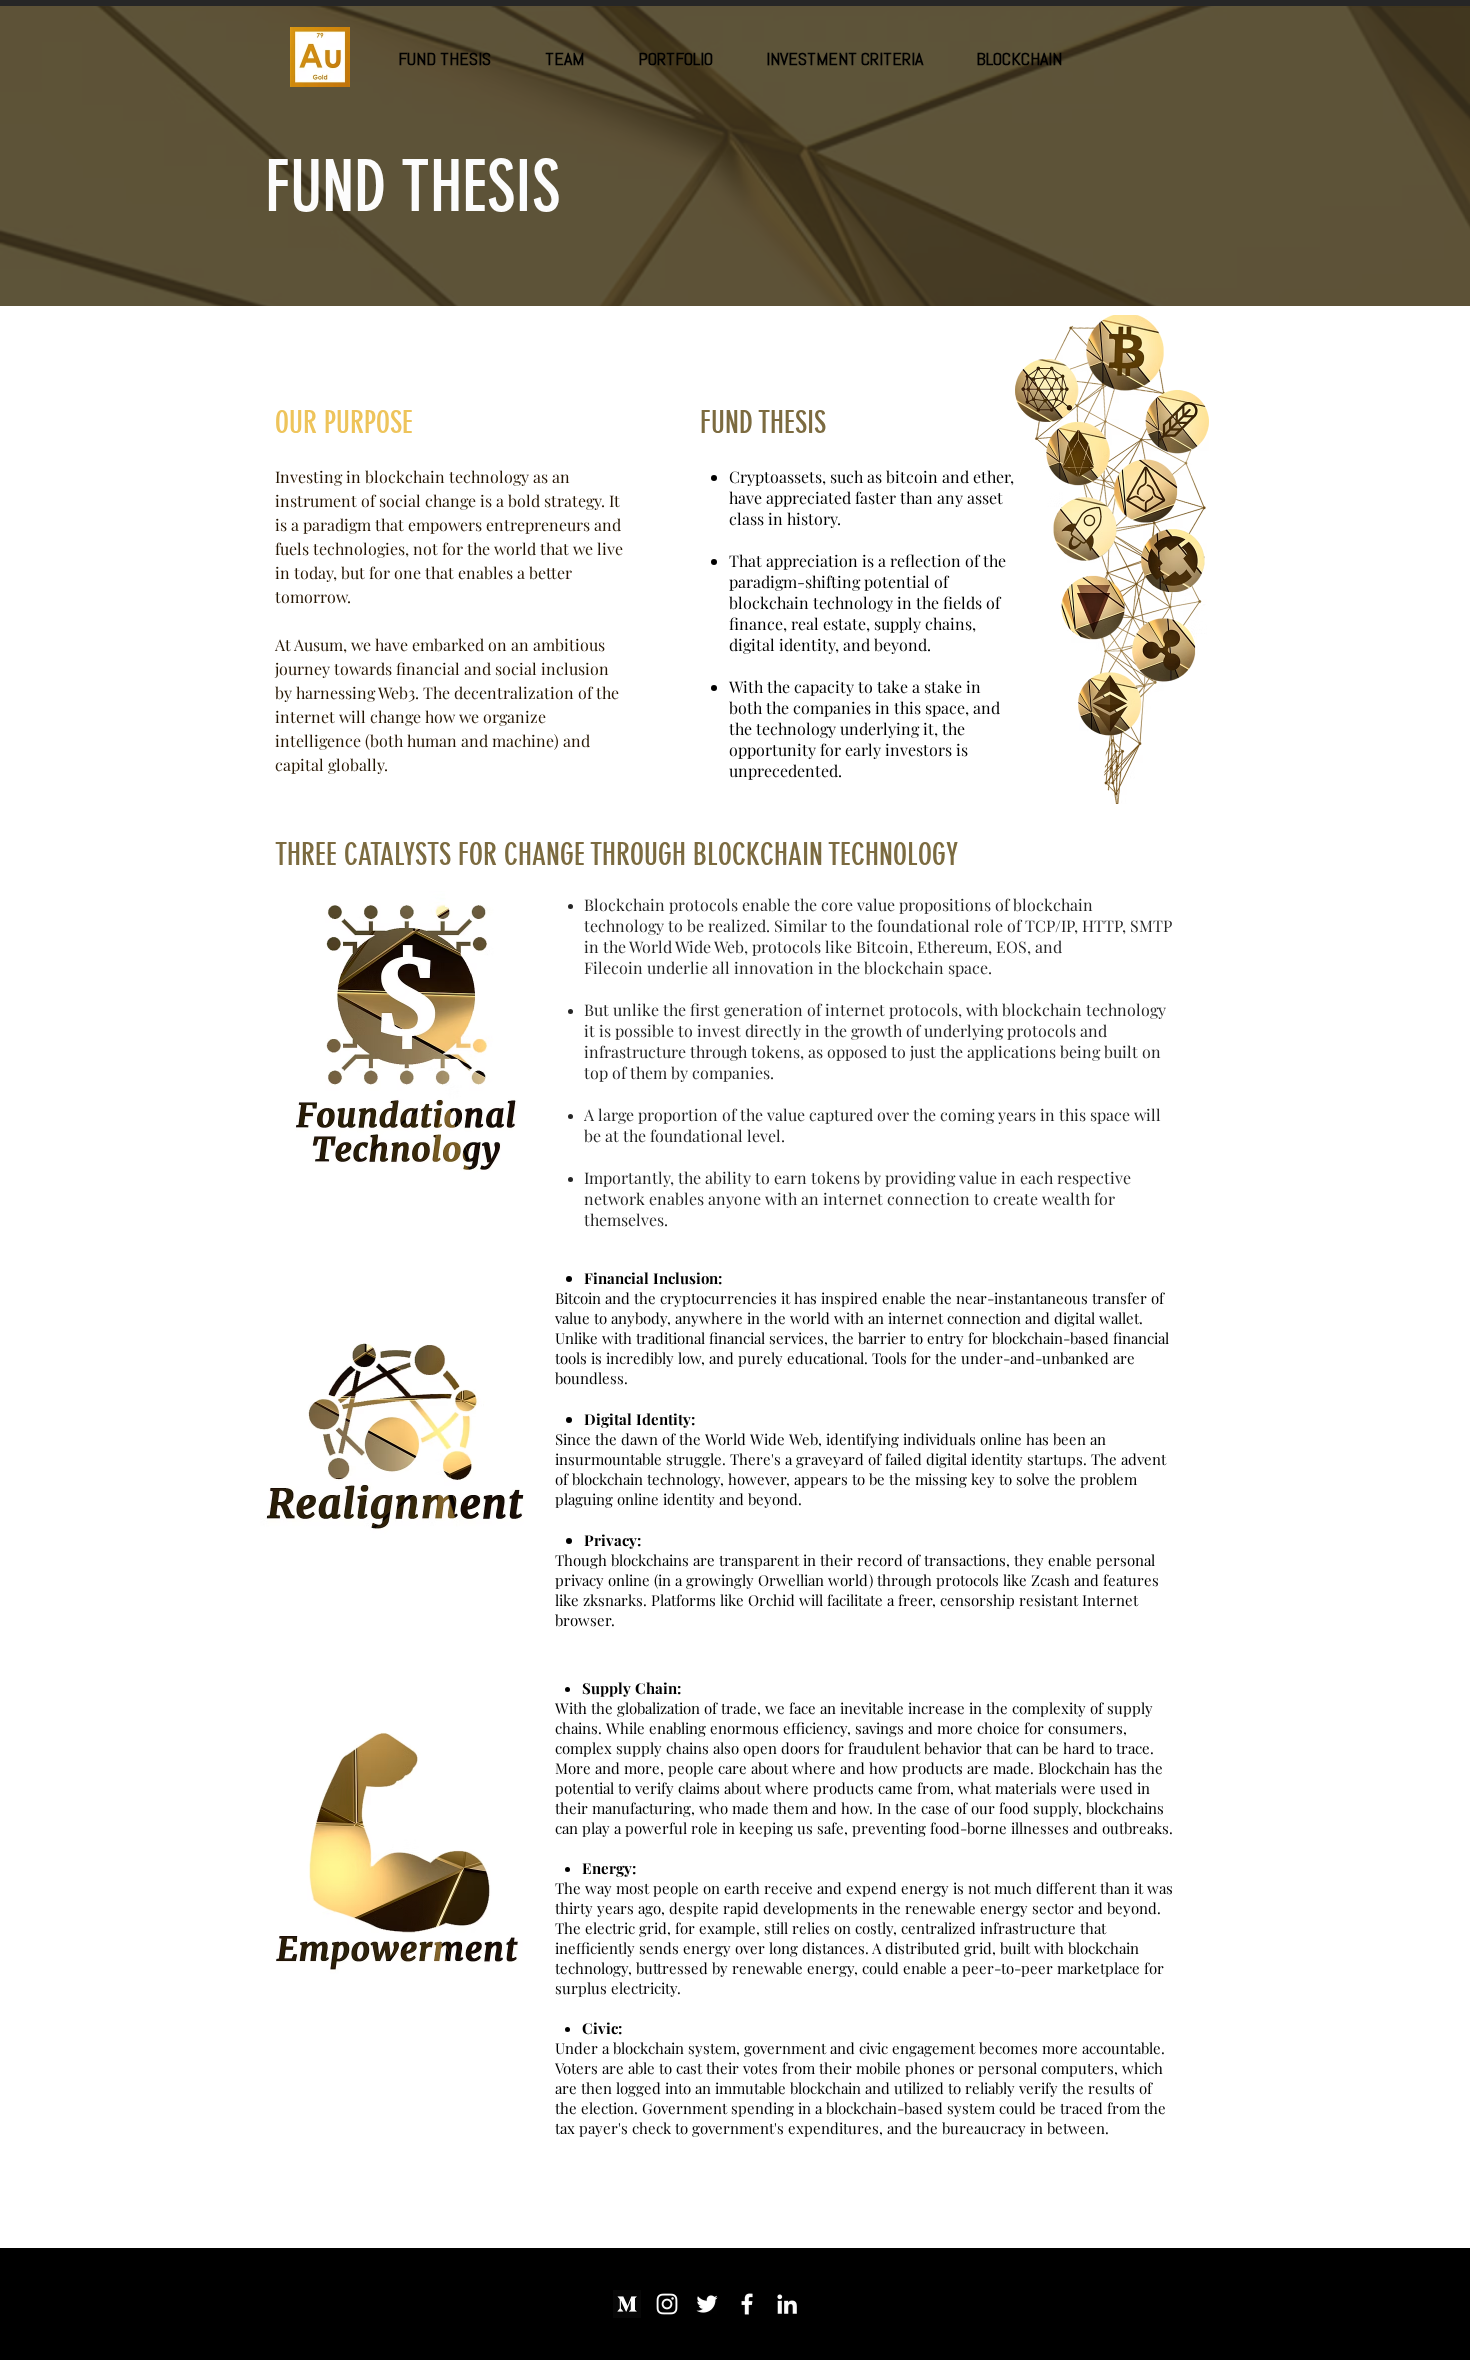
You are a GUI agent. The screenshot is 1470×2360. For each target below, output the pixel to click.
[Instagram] (667, 2304)
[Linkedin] (787, 2304)
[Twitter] (707, 2304)
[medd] (627, 2304)
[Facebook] (747, 2304)
